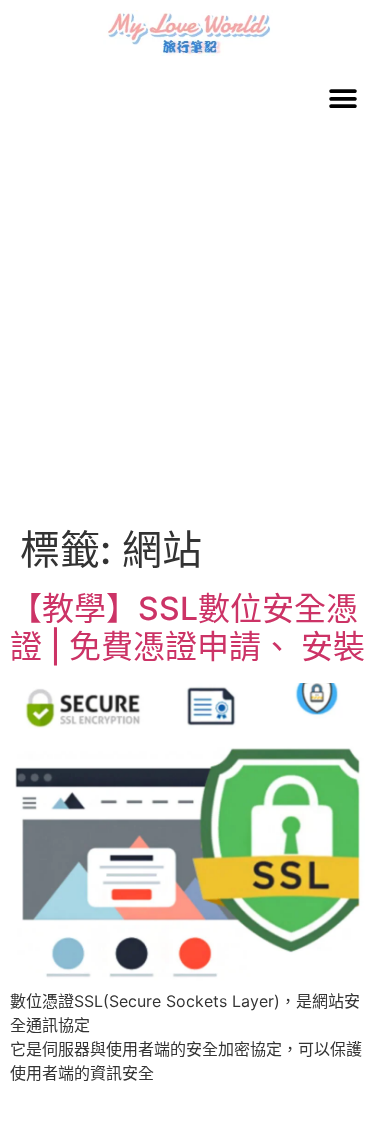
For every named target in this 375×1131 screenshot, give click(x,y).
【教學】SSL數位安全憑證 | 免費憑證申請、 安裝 (187, 627)
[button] (342, 98)
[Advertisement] (187, 328)
